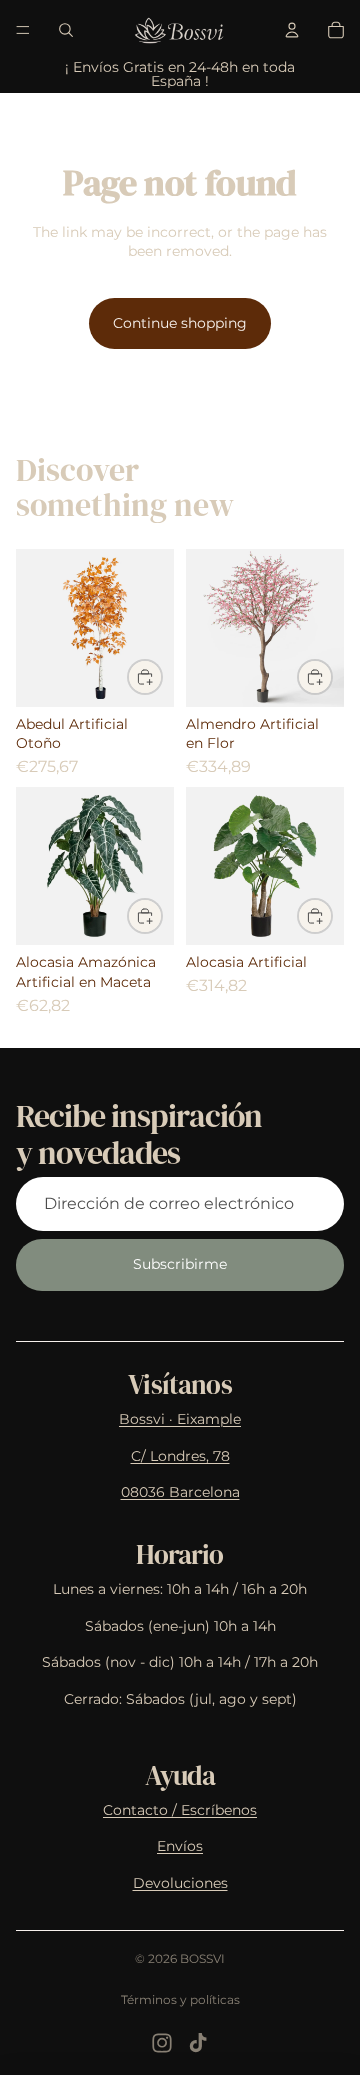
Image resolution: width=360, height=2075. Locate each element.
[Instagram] (162, 2043)
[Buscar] (66, 30)
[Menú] (23, 30)
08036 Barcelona (180, 1492)
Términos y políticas (180, 1999)
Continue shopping (180, 323)
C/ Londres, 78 (180, 1456)
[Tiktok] (198, 2043)
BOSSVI (202, 1958)
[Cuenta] (292, 30)
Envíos (180, 1846)
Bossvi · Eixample (180, 1419)
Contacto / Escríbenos (180, 1810)
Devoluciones (180, 1883)
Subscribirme (180, 1264)
